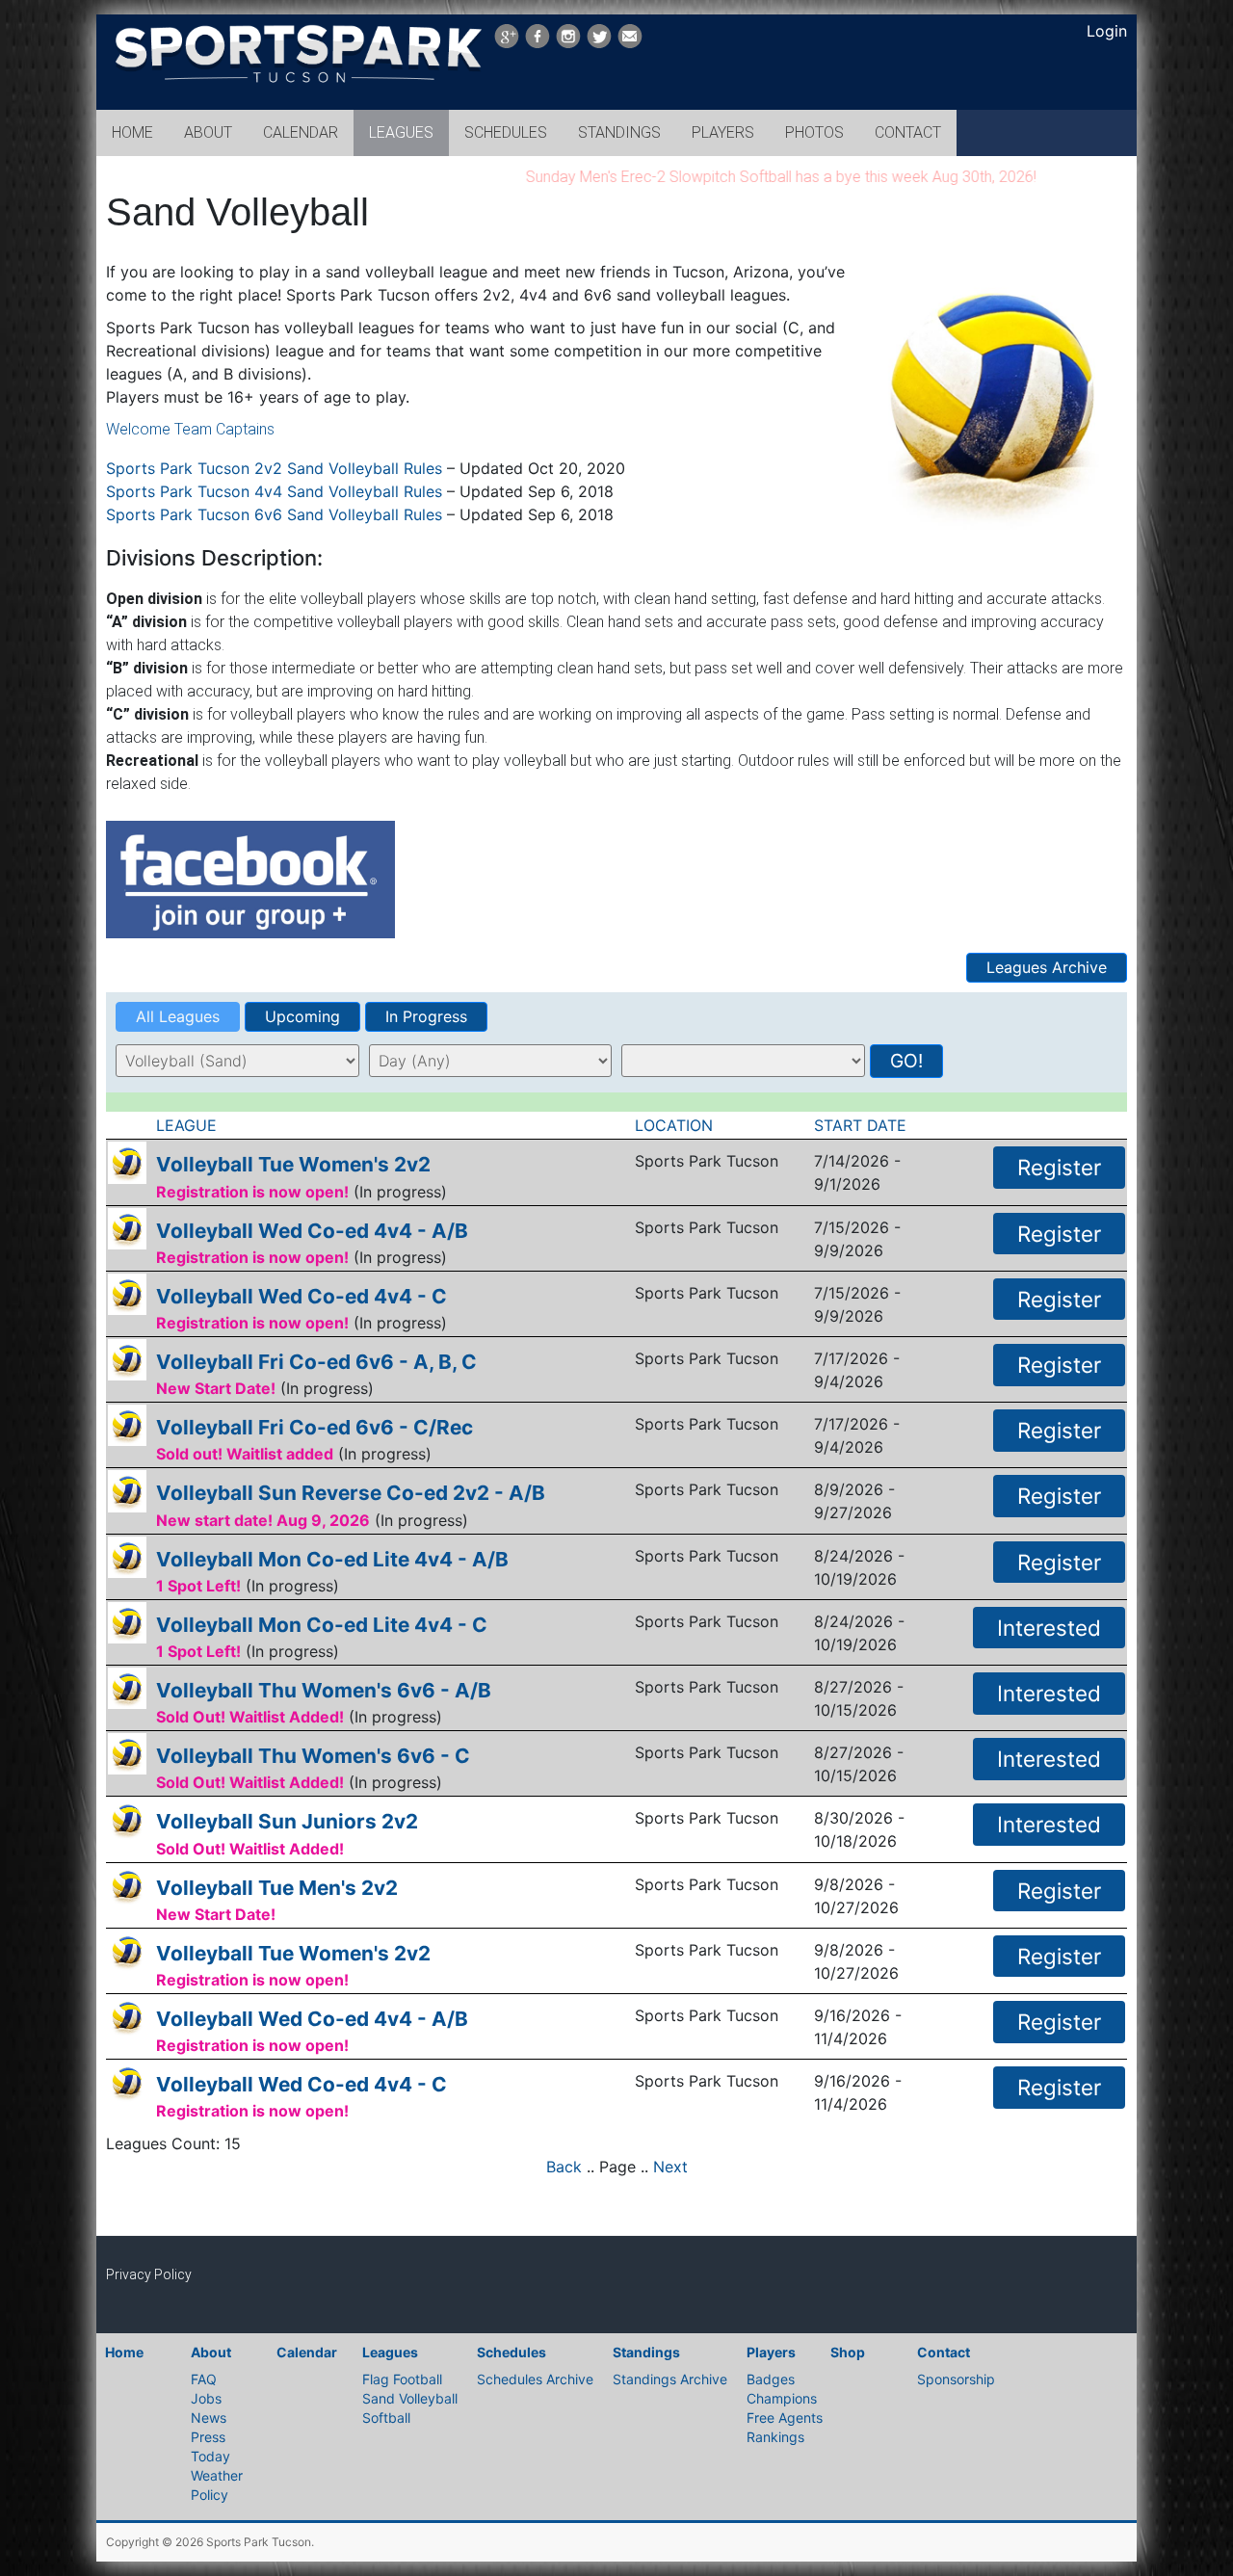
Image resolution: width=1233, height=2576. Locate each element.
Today (210, 2456)
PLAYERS (723, 132)
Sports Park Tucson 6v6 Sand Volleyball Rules (274, 514)
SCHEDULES (506, 132)
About (211, 2352)
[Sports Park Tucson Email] (630, 36)
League (189, 1125)
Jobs (206, 2398)
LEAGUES (401, 132)
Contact (944, 2352)
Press (208, 2437)
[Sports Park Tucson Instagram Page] (568, 36)
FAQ (204, 2379)
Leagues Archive (1047, 967)
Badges (771, 2379)
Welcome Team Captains (190, 429)
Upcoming (302, 1016)
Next (670, 2167)
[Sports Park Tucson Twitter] (599, 36)
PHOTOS (814, 132)
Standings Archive (670, 2379)
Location (676, 1125)
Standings (646, 2352)
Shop (848, 2352)
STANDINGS (619, 132)
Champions (782, 2398)
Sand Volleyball (410, 2398)
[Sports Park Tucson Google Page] (507, 36)
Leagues (390, 2352)
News (209, 2418)
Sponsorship (956, 2379)
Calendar (307, 2352)
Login (1107, 31)
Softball (386, 2418)
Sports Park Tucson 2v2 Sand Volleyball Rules (274, 468)
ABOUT (208, 132)
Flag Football (402, 2379)
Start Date (863, 1125)
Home (124, 2352)
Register (1059, 1167)
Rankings (775, 2437)
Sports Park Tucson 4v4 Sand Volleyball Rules (274, 491)
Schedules (512, 2352)
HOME (132, 132)
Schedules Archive (535, 2379)
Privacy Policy (149, 2274)
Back (564, 2167)
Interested (1049, 1628)
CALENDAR (301, 132)
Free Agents (785, 2418)
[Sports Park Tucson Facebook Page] (538, 36)
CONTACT (908, 132)
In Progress (426, 1016)
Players (771, 2352)
